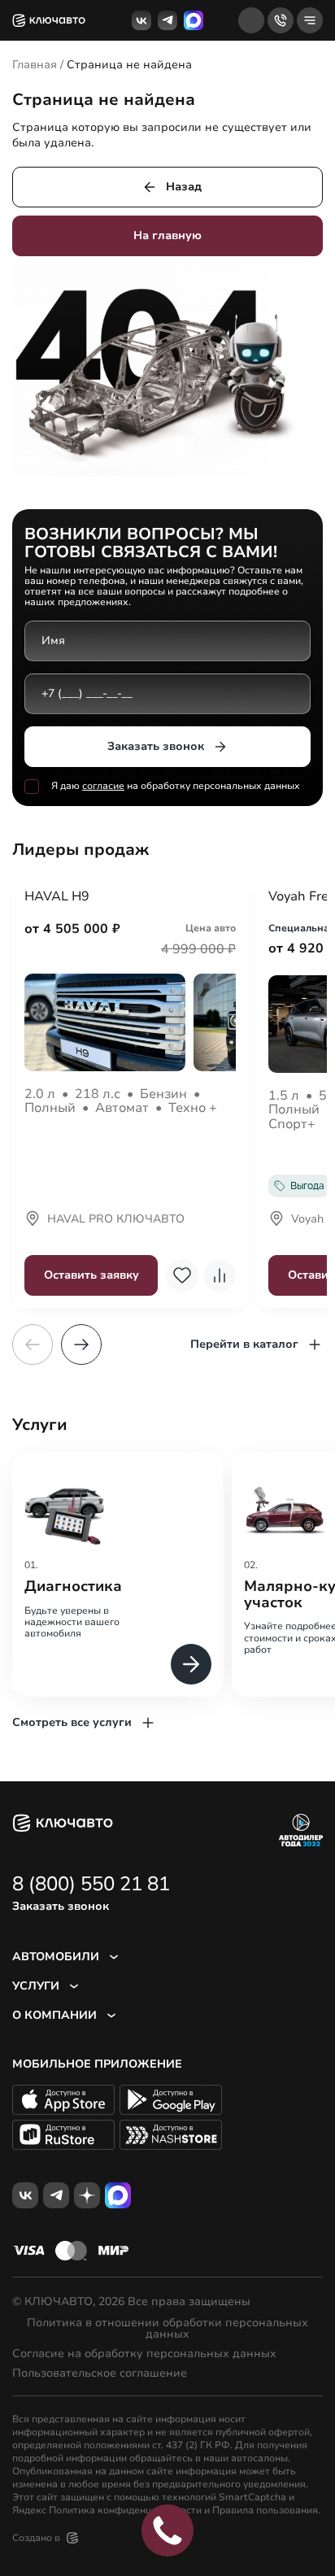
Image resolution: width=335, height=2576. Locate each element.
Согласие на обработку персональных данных (144, 2354)
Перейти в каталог (244, 1344)
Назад (184, 187)
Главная (35, 65)
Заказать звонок (156, 746)
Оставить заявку (91, 1275)
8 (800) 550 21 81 (91, 1884)
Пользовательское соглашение (100, 2373)
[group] (118, 1574)
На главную (167, 235)
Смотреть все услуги (72, 1722)
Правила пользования (265, 2510)
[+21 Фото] (130, 1022)
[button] (81, 1345)
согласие (103, 786)
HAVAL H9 (57, 897)
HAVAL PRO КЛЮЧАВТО (116, 1220)
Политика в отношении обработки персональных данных (167, 2329)
